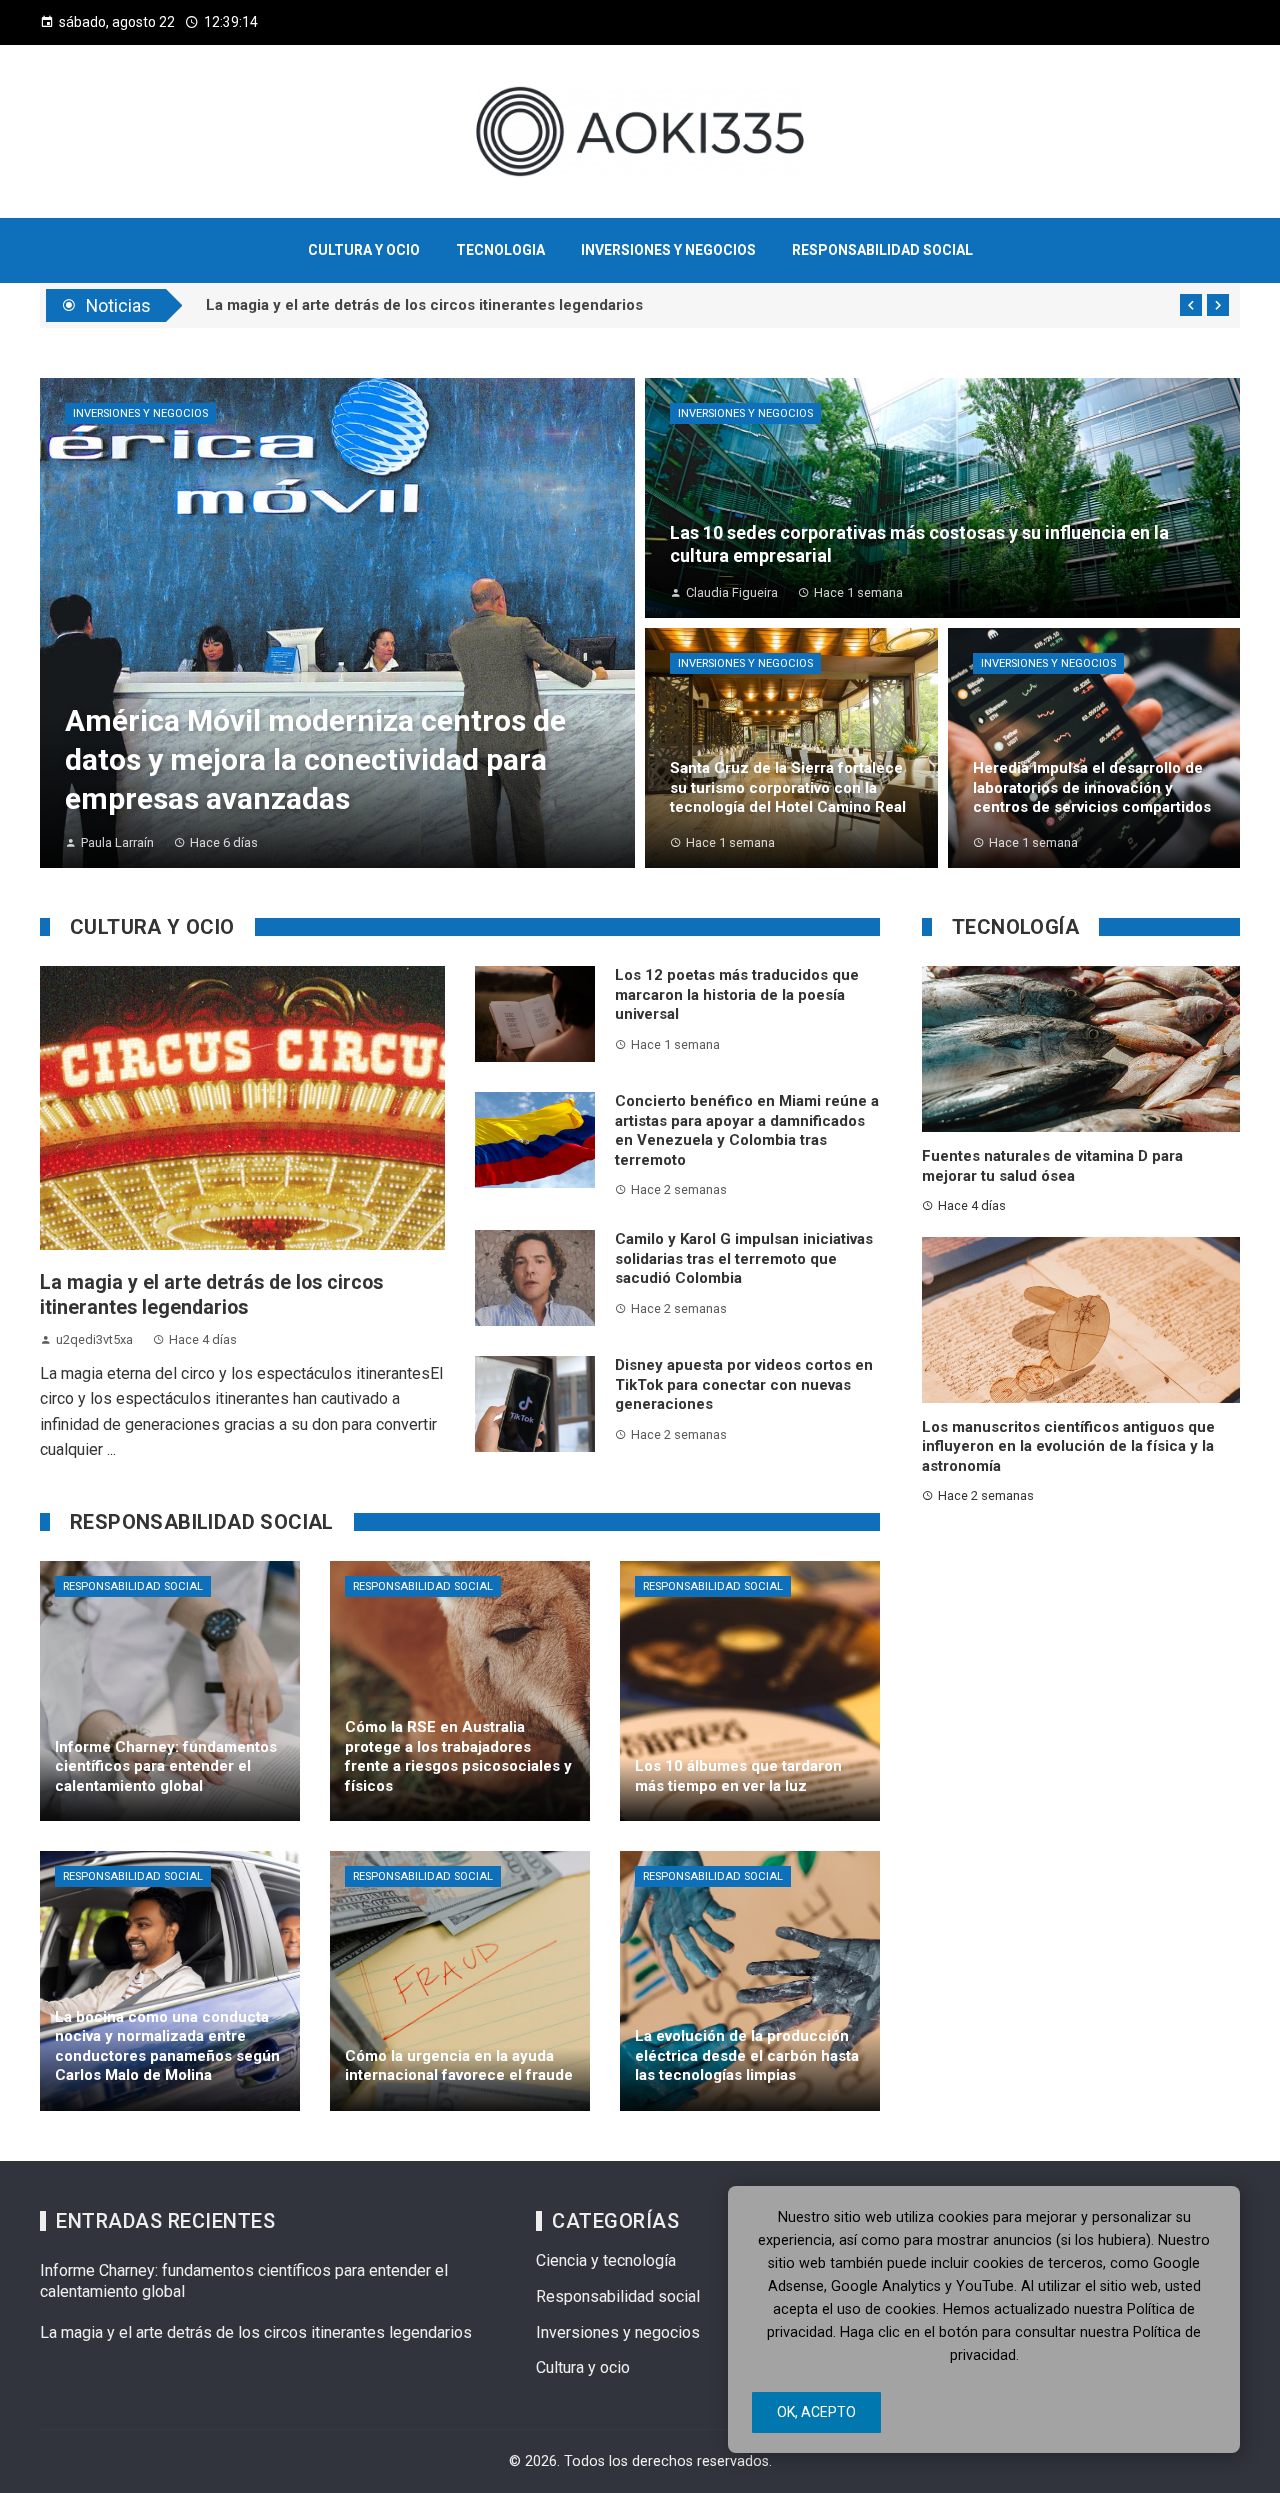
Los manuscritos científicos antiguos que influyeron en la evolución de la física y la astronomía (1068, 1446)
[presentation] (1191, 305)
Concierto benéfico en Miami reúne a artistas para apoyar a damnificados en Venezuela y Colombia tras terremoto (747, 1130)
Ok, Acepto (816, 2412)
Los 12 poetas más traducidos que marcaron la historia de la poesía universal (737, 994)
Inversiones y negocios (140, 413)
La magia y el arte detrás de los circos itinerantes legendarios (256, 2332)
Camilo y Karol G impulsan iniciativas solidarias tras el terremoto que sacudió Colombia (744, 1258)
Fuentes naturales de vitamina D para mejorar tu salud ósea (1052, 1166)
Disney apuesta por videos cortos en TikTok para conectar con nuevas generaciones (744, 1384)
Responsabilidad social (133, 1586)
